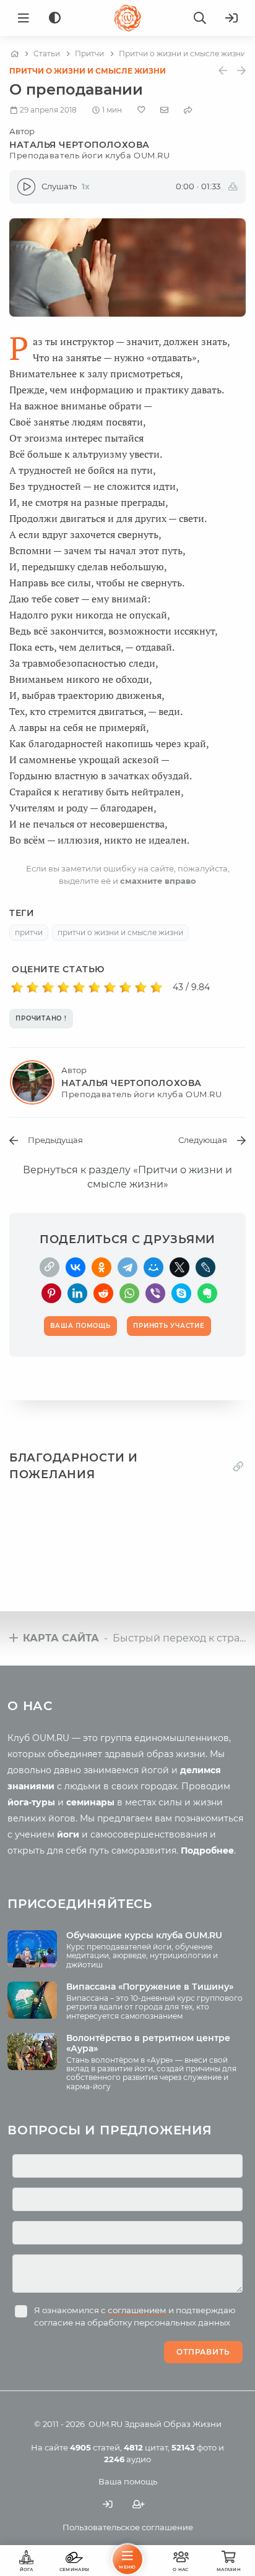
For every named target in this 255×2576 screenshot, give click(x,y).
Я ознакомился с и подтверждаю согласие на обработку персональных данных (135, 2316)
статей (95, 2447)
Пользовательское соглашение (128, 2527)
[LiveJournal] (205, 1267)
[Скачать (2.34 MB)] (233, 187)
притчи (29, 932)
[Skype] (181, 1293)
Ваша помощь (128, 2481)
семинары (90, 1802)
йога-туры (31, 1802)
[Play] (26, 187)
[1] (17, 988)
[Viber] (155, 1293)
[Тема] (55, 18)
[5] (79, 988)
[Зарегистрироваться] (139, 2505)
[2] (32, 988)
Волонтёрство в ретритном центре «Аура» (148, 2043)
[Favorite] (141, 110)
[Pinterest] (51, 1293)
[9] (141, 988)
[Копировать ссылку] (238, 1466)
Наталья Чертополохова (89, 150)
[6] (94, 988)
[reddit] (103, 1293)
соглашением (137, 2310)
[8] (125, 988)
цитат (146, 2447)
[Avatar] (35, 1082)
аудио (127, 2459)
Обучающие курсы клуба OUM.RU (144, 1935)
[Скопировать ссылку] (50, 1267)
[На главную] (15, 54)
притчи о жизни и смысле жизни (120, 932)
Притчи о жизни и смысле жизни (88, 71)
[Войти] (231, 18)
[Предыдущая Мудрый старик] (223, 71)
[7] (110, 988)
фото (194, 2447)
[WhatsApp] (129, 1293)
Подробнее (207, 1851)
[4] (63, 988)
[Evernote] (207, 1293)
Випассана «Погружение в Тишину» (150, 1987)
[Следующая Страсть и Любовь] (241, 71)
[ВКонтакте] (76, 1267)
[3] (48, 988)
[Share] (188, 110)
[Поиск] (200, 18)
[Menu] (24, 18)
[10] (156, 988)
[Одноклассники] (102, 1267)
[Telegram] (127, 1267)
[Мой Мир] (153, 1267)
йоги (68, 1834)
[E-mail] (164, 109)
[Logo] (127, 18)
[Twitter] (179, 1267)
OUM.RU (106, 2424)
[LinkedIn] (77, 1293)
